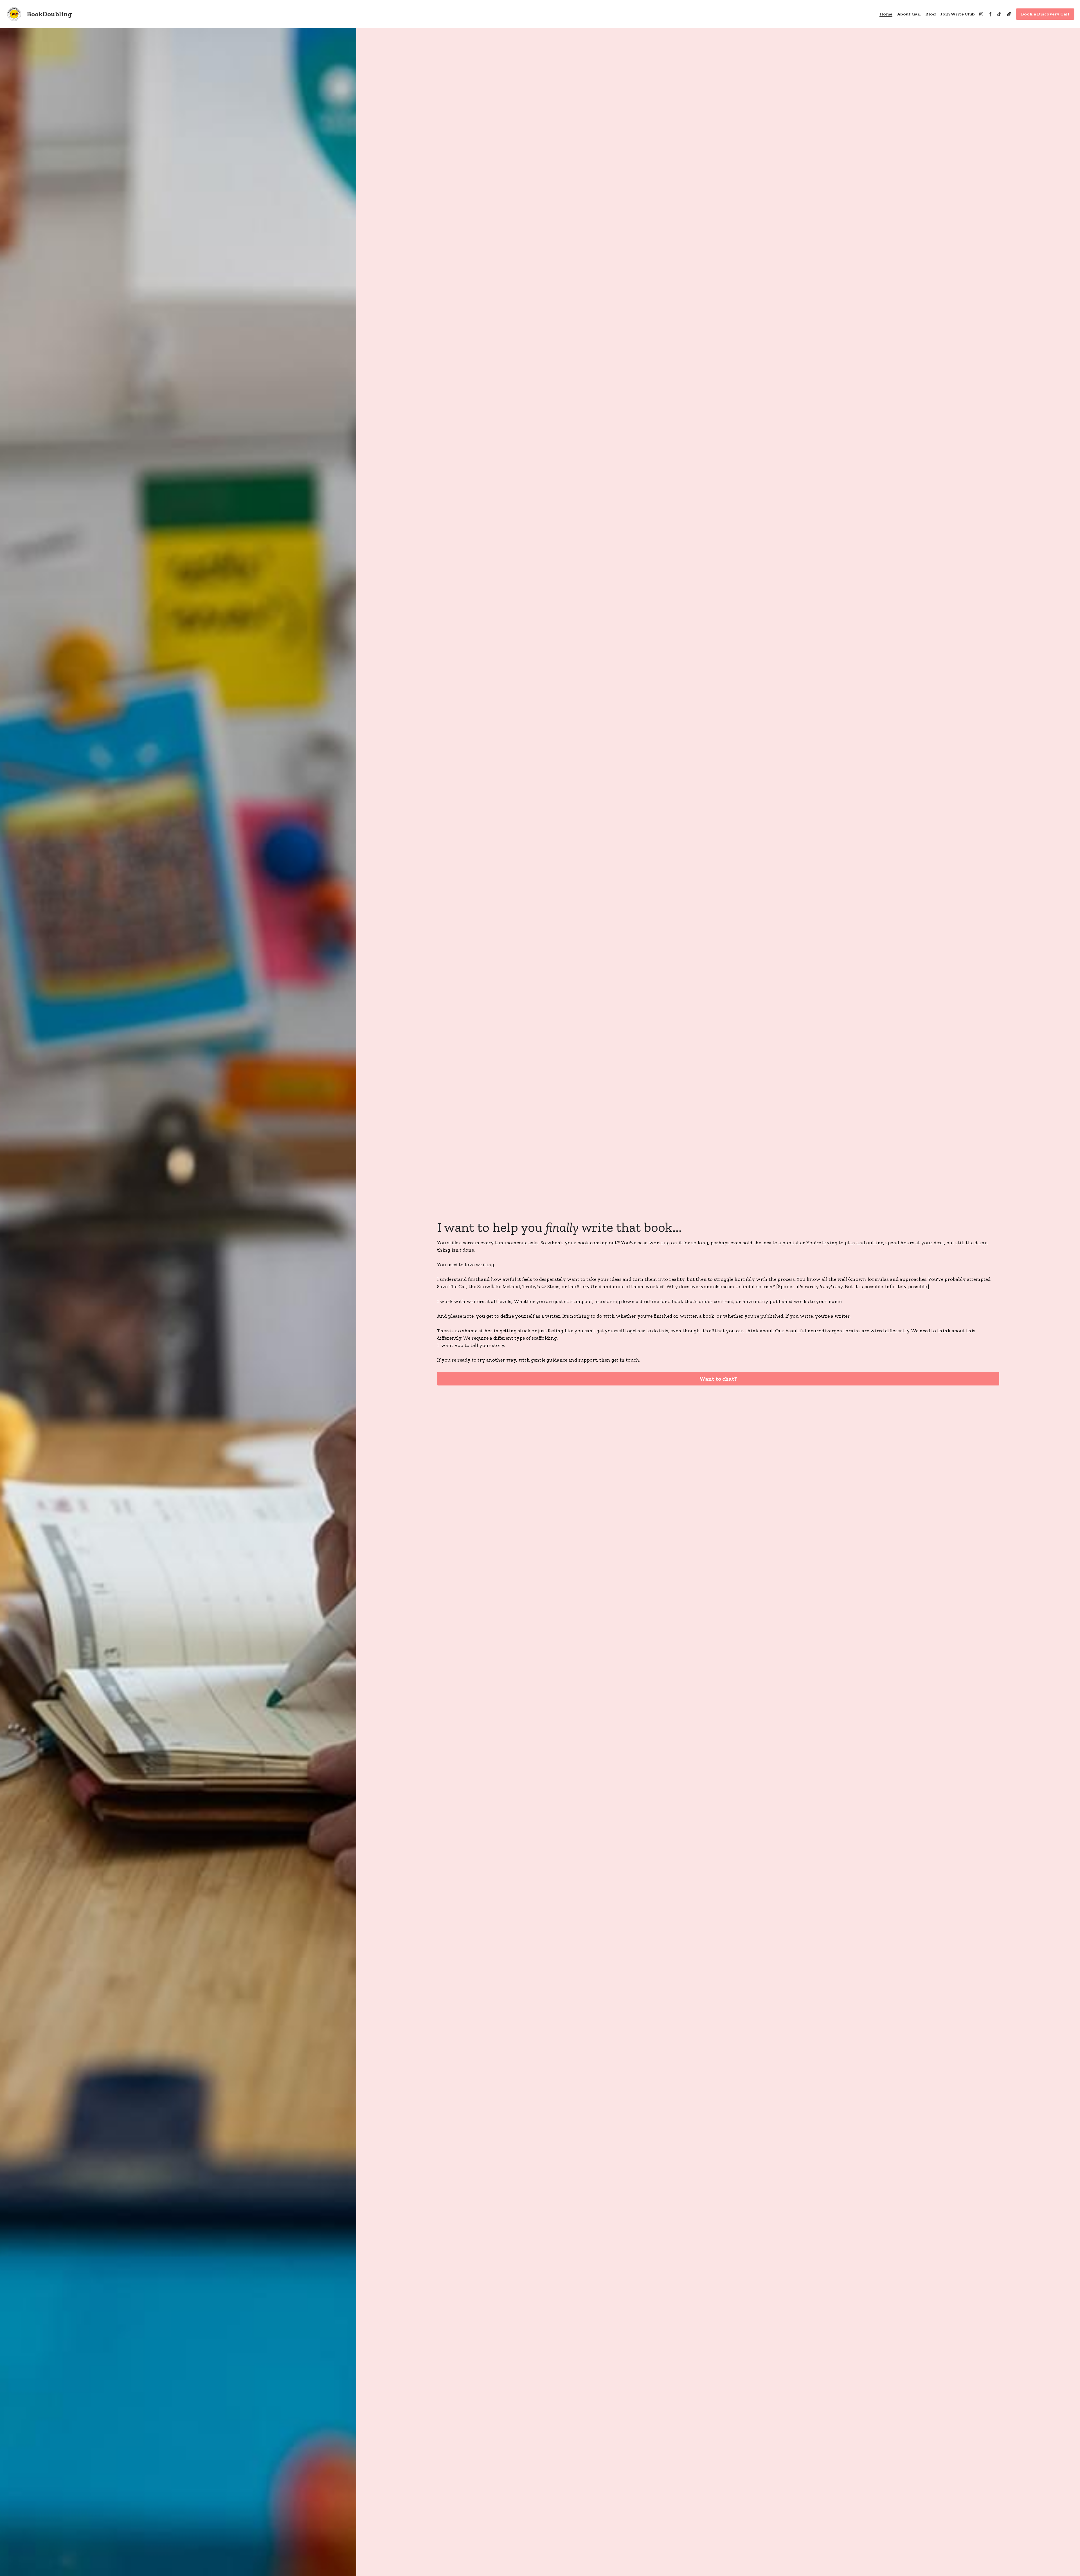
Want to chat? (718, 1379)
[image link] (14, 14)
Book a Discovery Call (1045, 14)
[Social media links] (981, 14)
